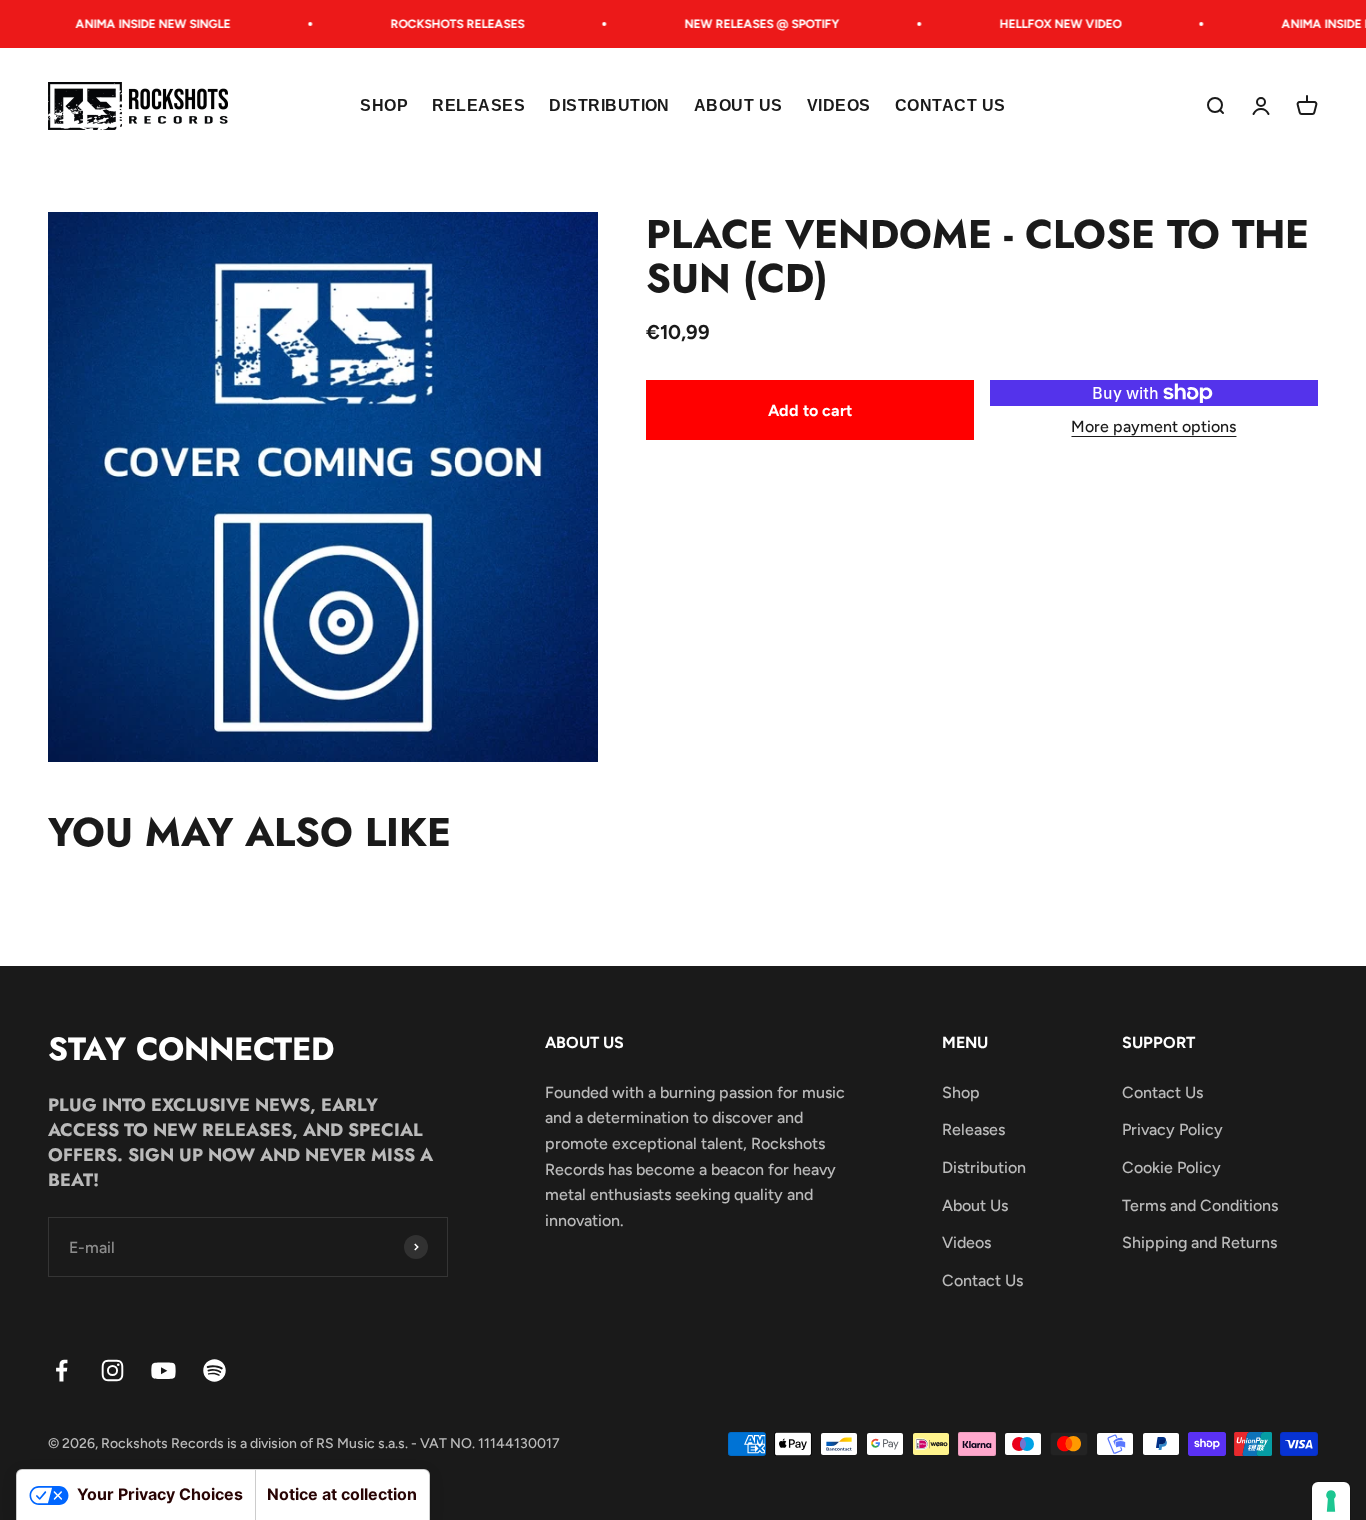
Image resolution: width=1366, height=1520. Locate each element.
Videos (839, 106)
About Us (738, 106)
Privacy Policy (1172, 1129)
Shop (384, 106)
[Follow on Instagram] (112, 1370)
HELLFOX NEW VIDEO (1049, 24)
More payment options (1153, 426)
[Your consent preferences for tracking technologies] (1331, 1501)
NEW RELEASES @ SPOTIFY (750, 24)
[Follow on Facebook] (61, 1370)
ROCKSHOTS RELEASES (446, 24)
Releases (478, 106)
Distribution (609, 106)
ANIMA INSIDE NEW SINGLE (141, 24)
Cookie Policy (1171, 1167)
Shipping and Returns (1199, 1242)
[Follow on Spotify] (214, 1370)
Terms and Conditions (1200, 1205)
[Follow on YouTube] (163, 1370)
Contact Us (950, 106)
